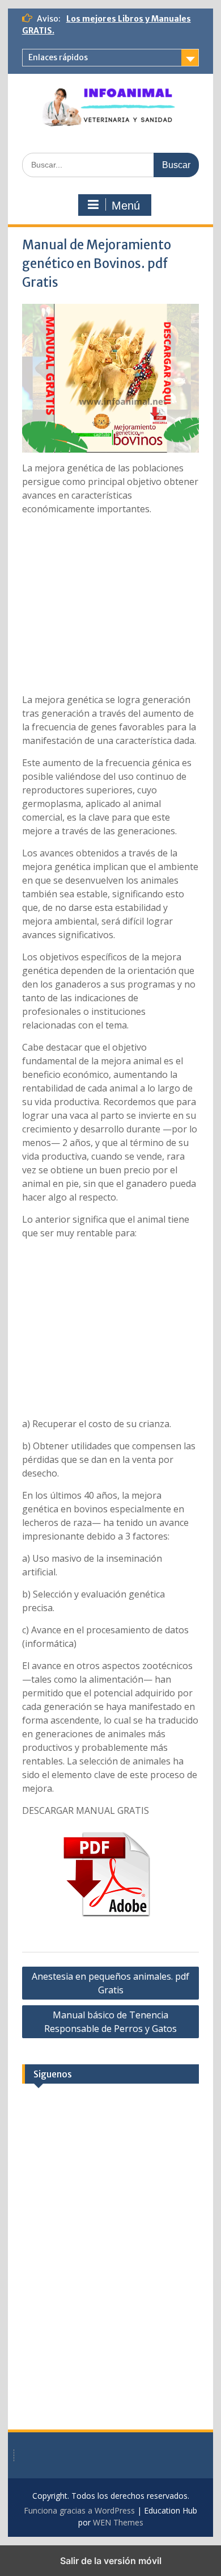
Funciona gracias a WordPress (79, 2510)
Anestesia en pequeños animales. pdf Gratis (110, 1983)
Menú (126, 206)
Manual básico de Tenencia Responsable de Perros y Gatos (110, 2022)
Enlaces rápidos (58, 57)
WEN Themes (118, 2522)
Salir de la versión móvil (111, 2561)
